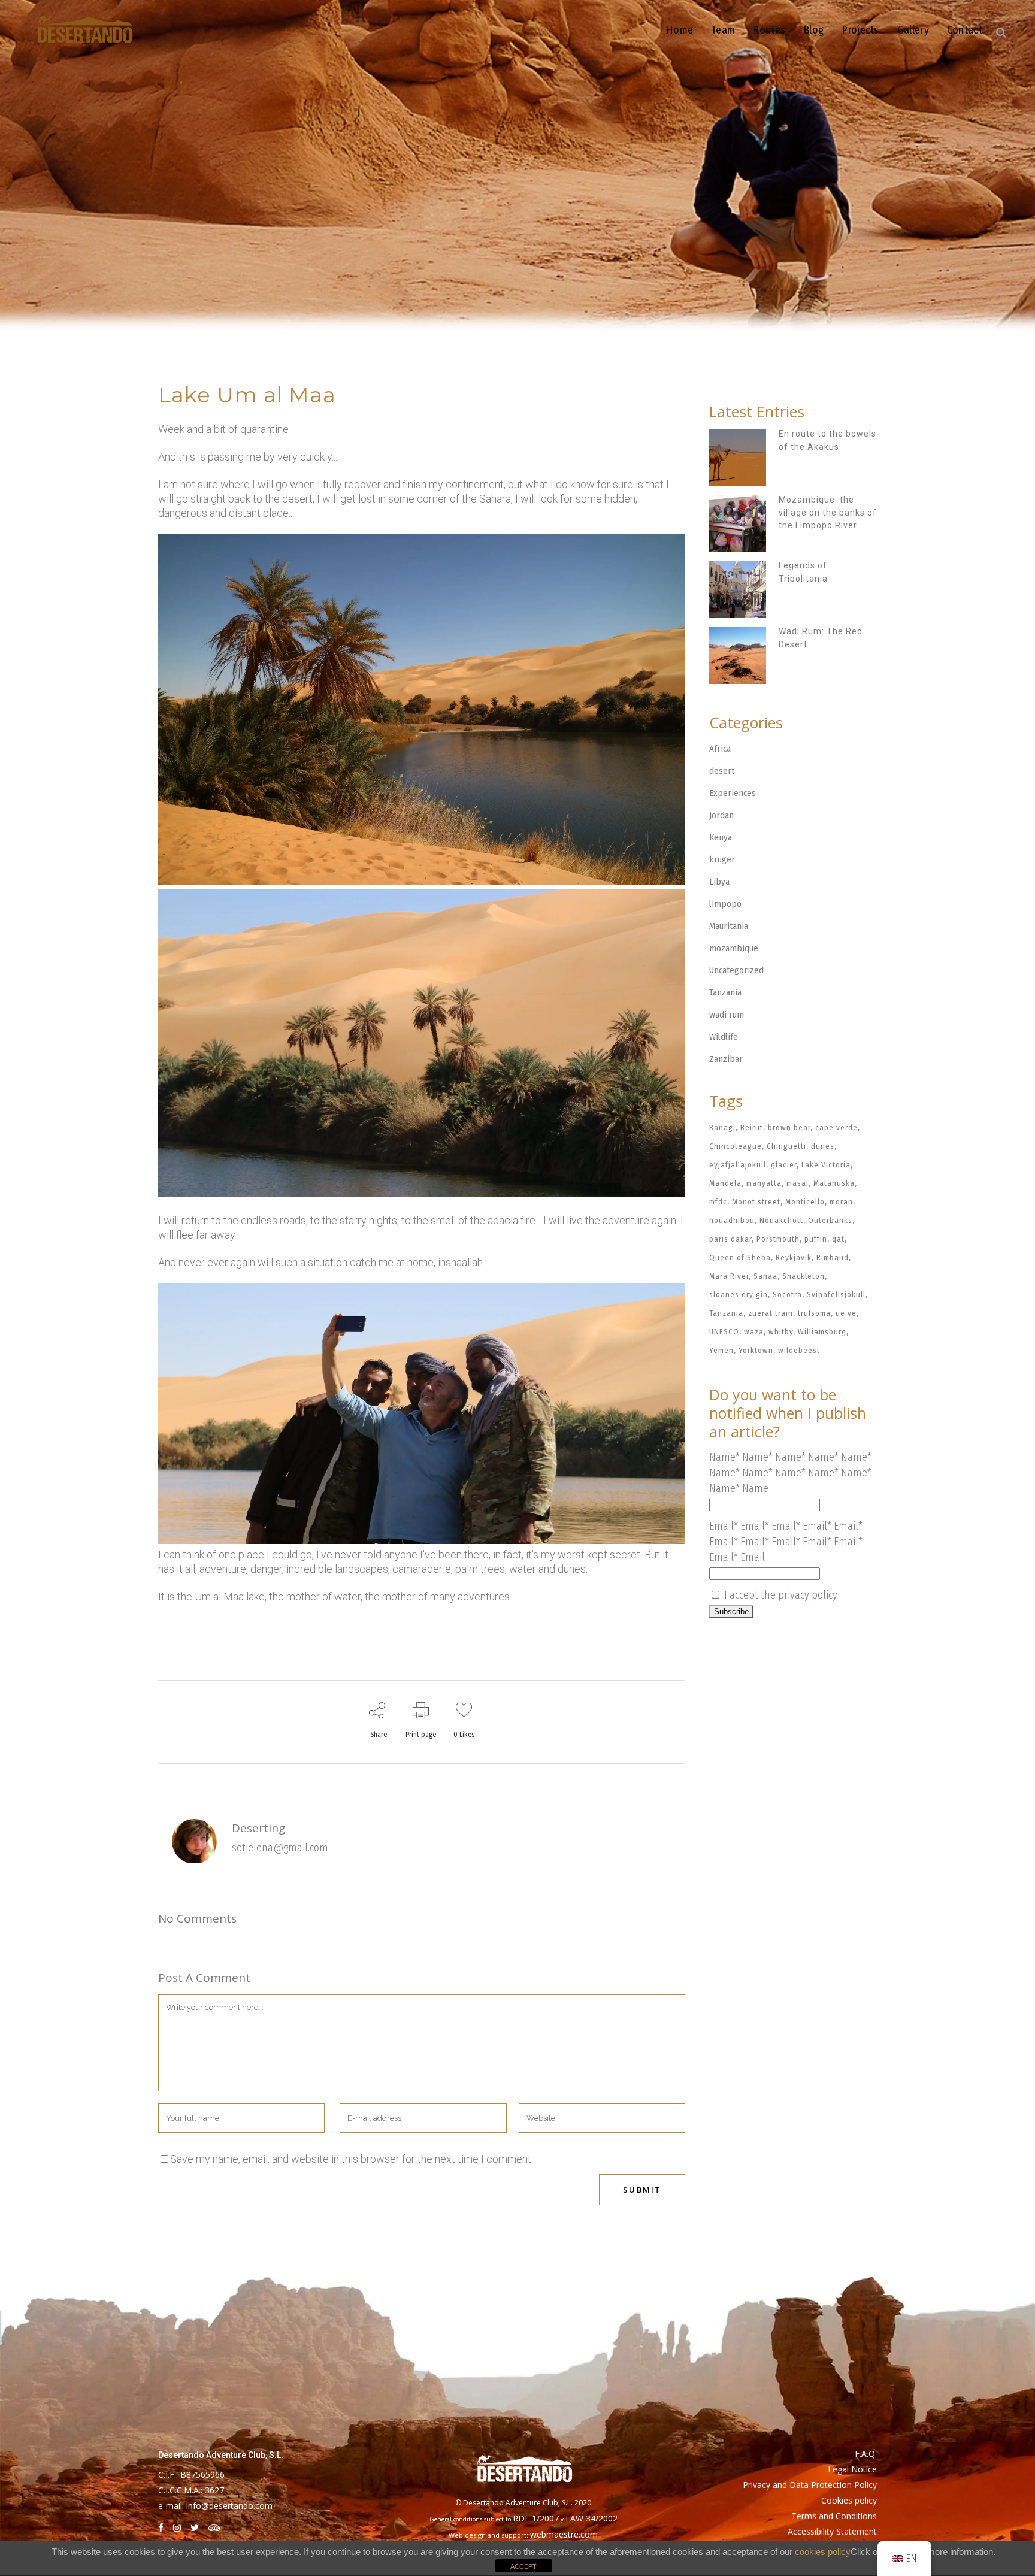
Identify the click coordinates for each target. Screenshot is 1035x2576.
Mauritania (729, 926)
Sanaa (765, 1276)
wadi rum (727, 1015)
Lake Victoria (826, 1165)
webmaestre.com (564, 2534)
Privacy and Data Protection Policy (810, 2485)
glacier (784, 1165)
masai (798, 1183)
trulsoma (814, 1313)
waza (754, 1332)
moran (841, 1202)
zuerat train (771, 1313)
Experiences (733, 793)
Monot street (756, 1202)
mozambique (734, 948)
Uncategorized (736, 970)
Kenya (721, 837)
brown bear (789, 1127)
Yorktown (756, 1350)
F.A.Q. (866, 2454)
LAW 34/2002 (591, 2518)
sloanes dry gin (739, 1295)
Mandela (725, 1183)
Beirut (752, 1127)
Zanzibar (726, 1059)
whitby (781, 1332)
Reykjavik (794, 1257)
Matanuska (834, 1183)
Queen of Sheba (740, 1257)
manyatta (764, 1183)
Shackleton (804, 1276)
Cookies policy (849, 2500)
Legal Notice (852, 2469)
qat (838, 1239)
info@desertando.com (229, 2506)
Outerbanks (830, 1220)
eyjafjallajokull (738, 1165)
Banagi (722, 1127)
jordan (721, 815)
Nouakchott (781, 1220)
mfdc (718, 1202)
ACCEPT (523, 2566)
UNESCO (724, 1332)
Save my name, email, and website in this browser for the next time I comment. (352, 2159)
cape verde (836, 1127)
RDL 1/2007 (536, 2518)
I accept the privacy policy (779, 1595)
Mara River (729, 1276)
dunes (823, 1146)
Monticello (805, 1202)
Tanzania (725, 992)
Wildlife (724, 1037)
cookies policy (823, 2552)
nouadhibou (732, 1220)
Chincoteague (736, 1146)
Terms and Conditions (834, 2516)
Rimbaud (833, 1257)
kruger (722, 859)
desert (722, 771)
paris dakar (730, 1239)
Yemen (721, 1350)
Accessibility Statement (832, 2531)
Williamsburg (822, 1332)
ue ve (846, 1313)
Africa (720, 749)
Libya (719, 882)
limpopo (725, 904)
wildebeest (799, 1350)
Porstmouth (778, 1239)
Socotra (787, 1295)
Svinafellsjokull (836, 1295)
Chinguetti (786, 1146)
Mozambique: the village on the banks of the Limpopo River (828, 512)
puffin (816, 1239)
